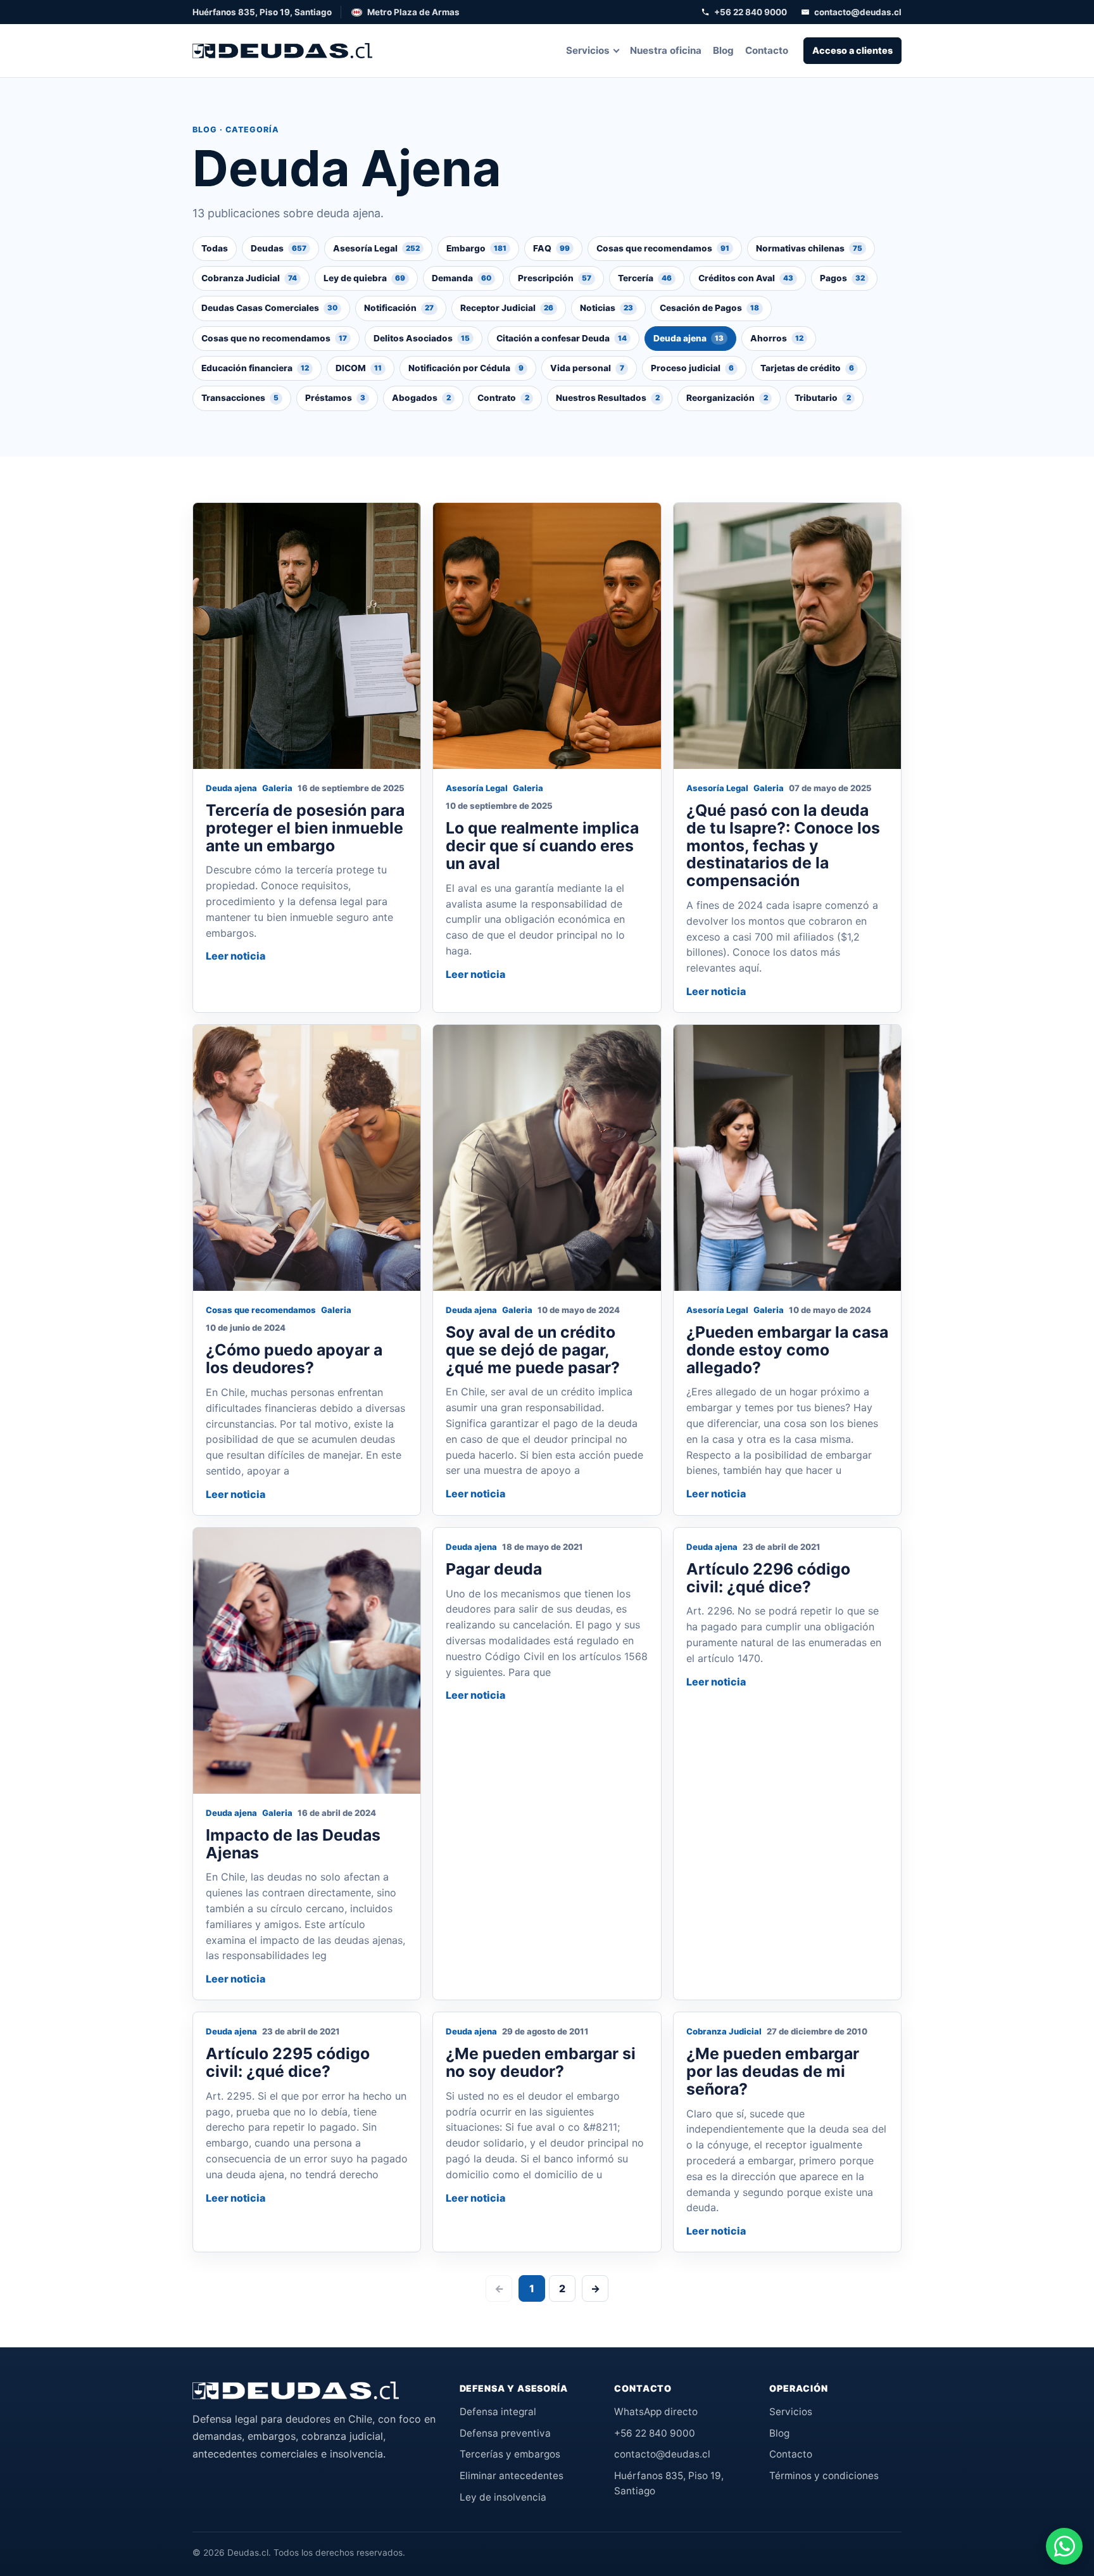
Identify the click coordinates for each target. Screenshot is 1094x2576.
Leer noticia (236, 956)
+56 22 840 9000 (751, 12)
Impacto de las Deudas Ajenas (293, 1844)
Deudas (279, 248)
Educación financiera (255, 368)
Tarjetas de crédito (807, 368)
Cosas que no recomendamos (274, 338)
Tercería (645, 278)
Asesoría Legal (376, 248)
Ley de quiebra (364, 278)
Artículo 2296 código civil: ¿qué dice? (768, 1578)
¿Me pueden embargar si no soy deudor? (541, 2062)
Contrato (503, 398)
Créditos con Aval (746, 278)
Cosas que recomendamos (663, 248)
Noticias (607, 308)
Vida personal (587, 368)
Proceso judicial (692, 368)
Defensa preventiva (505, 2433)
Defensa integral (498, 2412)
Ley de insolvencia (503, 2497)
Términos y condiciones (824, 2476)
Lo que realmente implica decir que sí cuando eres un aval (542, 846)
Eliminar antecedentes (512, 2476)
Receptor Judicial (507, 308)
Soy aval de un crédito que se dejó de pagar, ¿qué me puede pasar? (533, 1350)
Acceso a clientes (852, 50)
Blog (723, 50)
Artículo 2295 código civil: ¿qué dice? (288, 2062)
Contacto (767, 50)
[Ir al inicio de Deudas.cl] (296, 2390)
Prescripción (555, 278)
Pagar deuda (494, 1569)
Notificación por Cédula (466, 368)
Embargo (476, 248)
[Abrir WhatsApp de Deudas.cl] (1064, 2546)
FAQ (551, 248)
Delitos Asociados (422, 338)
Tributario (823, 398)
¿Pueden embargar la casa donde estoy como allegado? (787, 1350)
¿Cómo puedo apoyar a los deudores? (294, 1359)
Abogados (421, 398)
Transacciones (240, 398)
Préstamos (335, 398)
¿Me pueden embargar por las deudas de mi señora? (773, 2071)
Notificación (399, 308)
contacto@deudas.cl (858, 12)
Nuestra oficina (666, 50)
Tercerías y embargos (510, 2454)
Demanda (462, 278)
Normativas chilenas (809, 248)
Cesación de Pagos (709, 308)
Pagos (842, 278)
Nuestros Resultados (608, 398)
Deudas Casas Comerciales (269, 308)
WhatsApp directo (656, 2412)
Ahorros (777, 338)
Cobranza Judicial (249, 278)
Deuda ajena (688, 338)
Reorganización (727, 398)
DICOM (359, 368)
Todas (215, 248)
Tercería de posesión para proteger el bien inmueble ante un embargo (305, 828)
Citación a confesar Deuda (562, 338)
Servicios (588, 50)
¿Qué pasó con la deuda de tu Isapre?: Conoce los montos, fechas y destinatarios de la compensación (783, 845)
